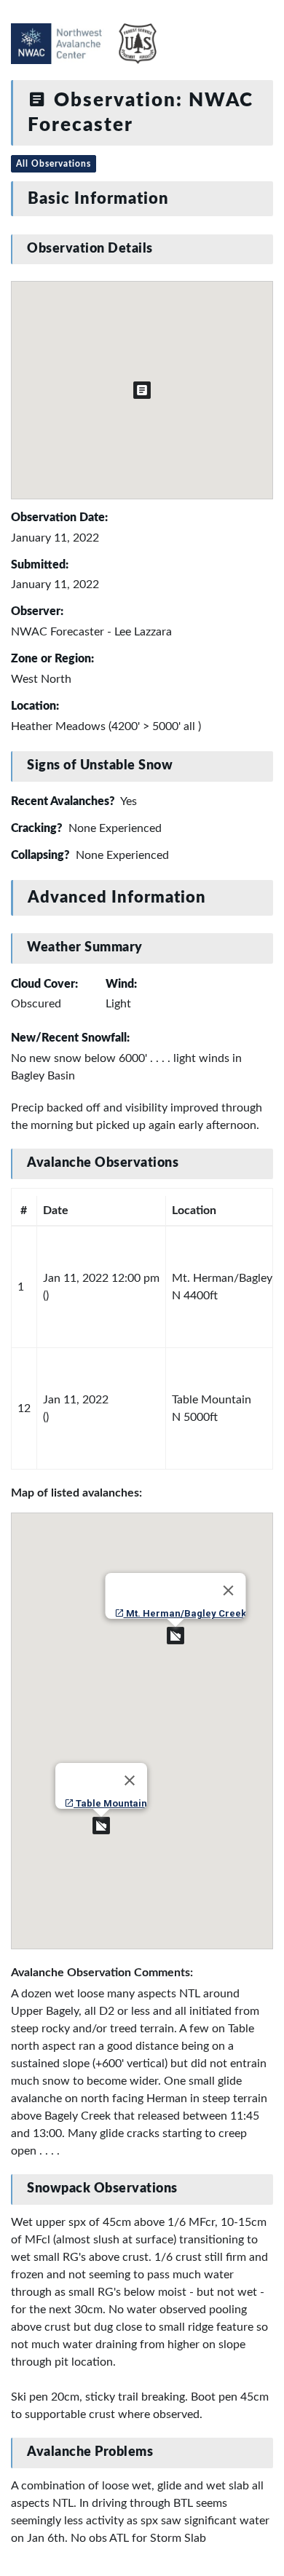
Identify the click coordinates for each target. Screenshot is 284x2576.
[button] (175, 1636)
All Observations (54, 164)
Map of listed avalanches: (76, 1493)
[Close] (229, 1590)
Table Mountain (110, 1803)
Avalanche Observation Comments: (102, 1973)
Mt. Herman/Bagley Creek (185, 1613)
